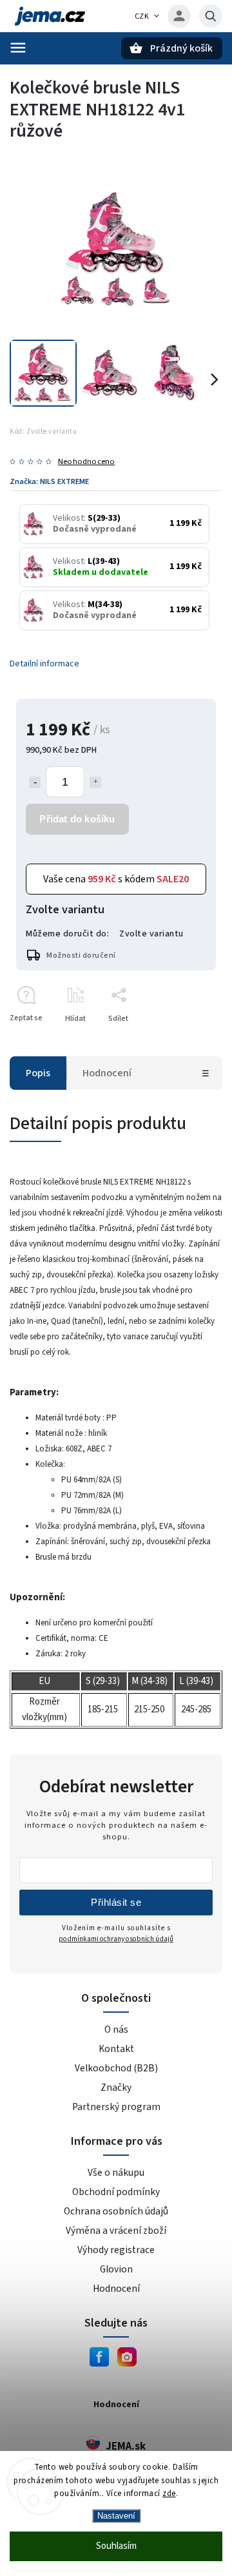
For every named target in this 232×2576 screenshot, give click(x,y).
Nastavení (116, 2516)
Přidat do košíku (77, 819)
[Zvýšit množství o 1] (95, 782)
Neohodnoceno (86, 462)
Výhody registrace (116, 2250)
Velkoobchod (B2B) (116, 2068)
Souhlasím (116, 2546)
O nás (116, 2029)
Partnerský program (116, 2107)
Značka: (49, 481)
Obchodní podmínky (116, 2192)
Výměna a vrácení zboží (116, 2231)
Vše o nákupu (116, 2173)
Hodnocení (116, 2289)
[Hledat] (211, 16)
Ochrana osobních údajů (116, 2211)
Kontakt (116, 2049)
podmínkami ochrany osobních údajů (116, 1939)
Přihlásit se (116, 1902)
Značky (116, 2087)
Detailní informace (44, 664)
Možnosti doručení (81, 955)
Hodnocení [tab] (107, 1073)
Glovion (116, 2269)
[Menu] (18, 48)
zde (169, 2494)
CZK (142, 16)
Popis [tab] (38, 1073)
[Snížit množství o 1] (35, 782)
